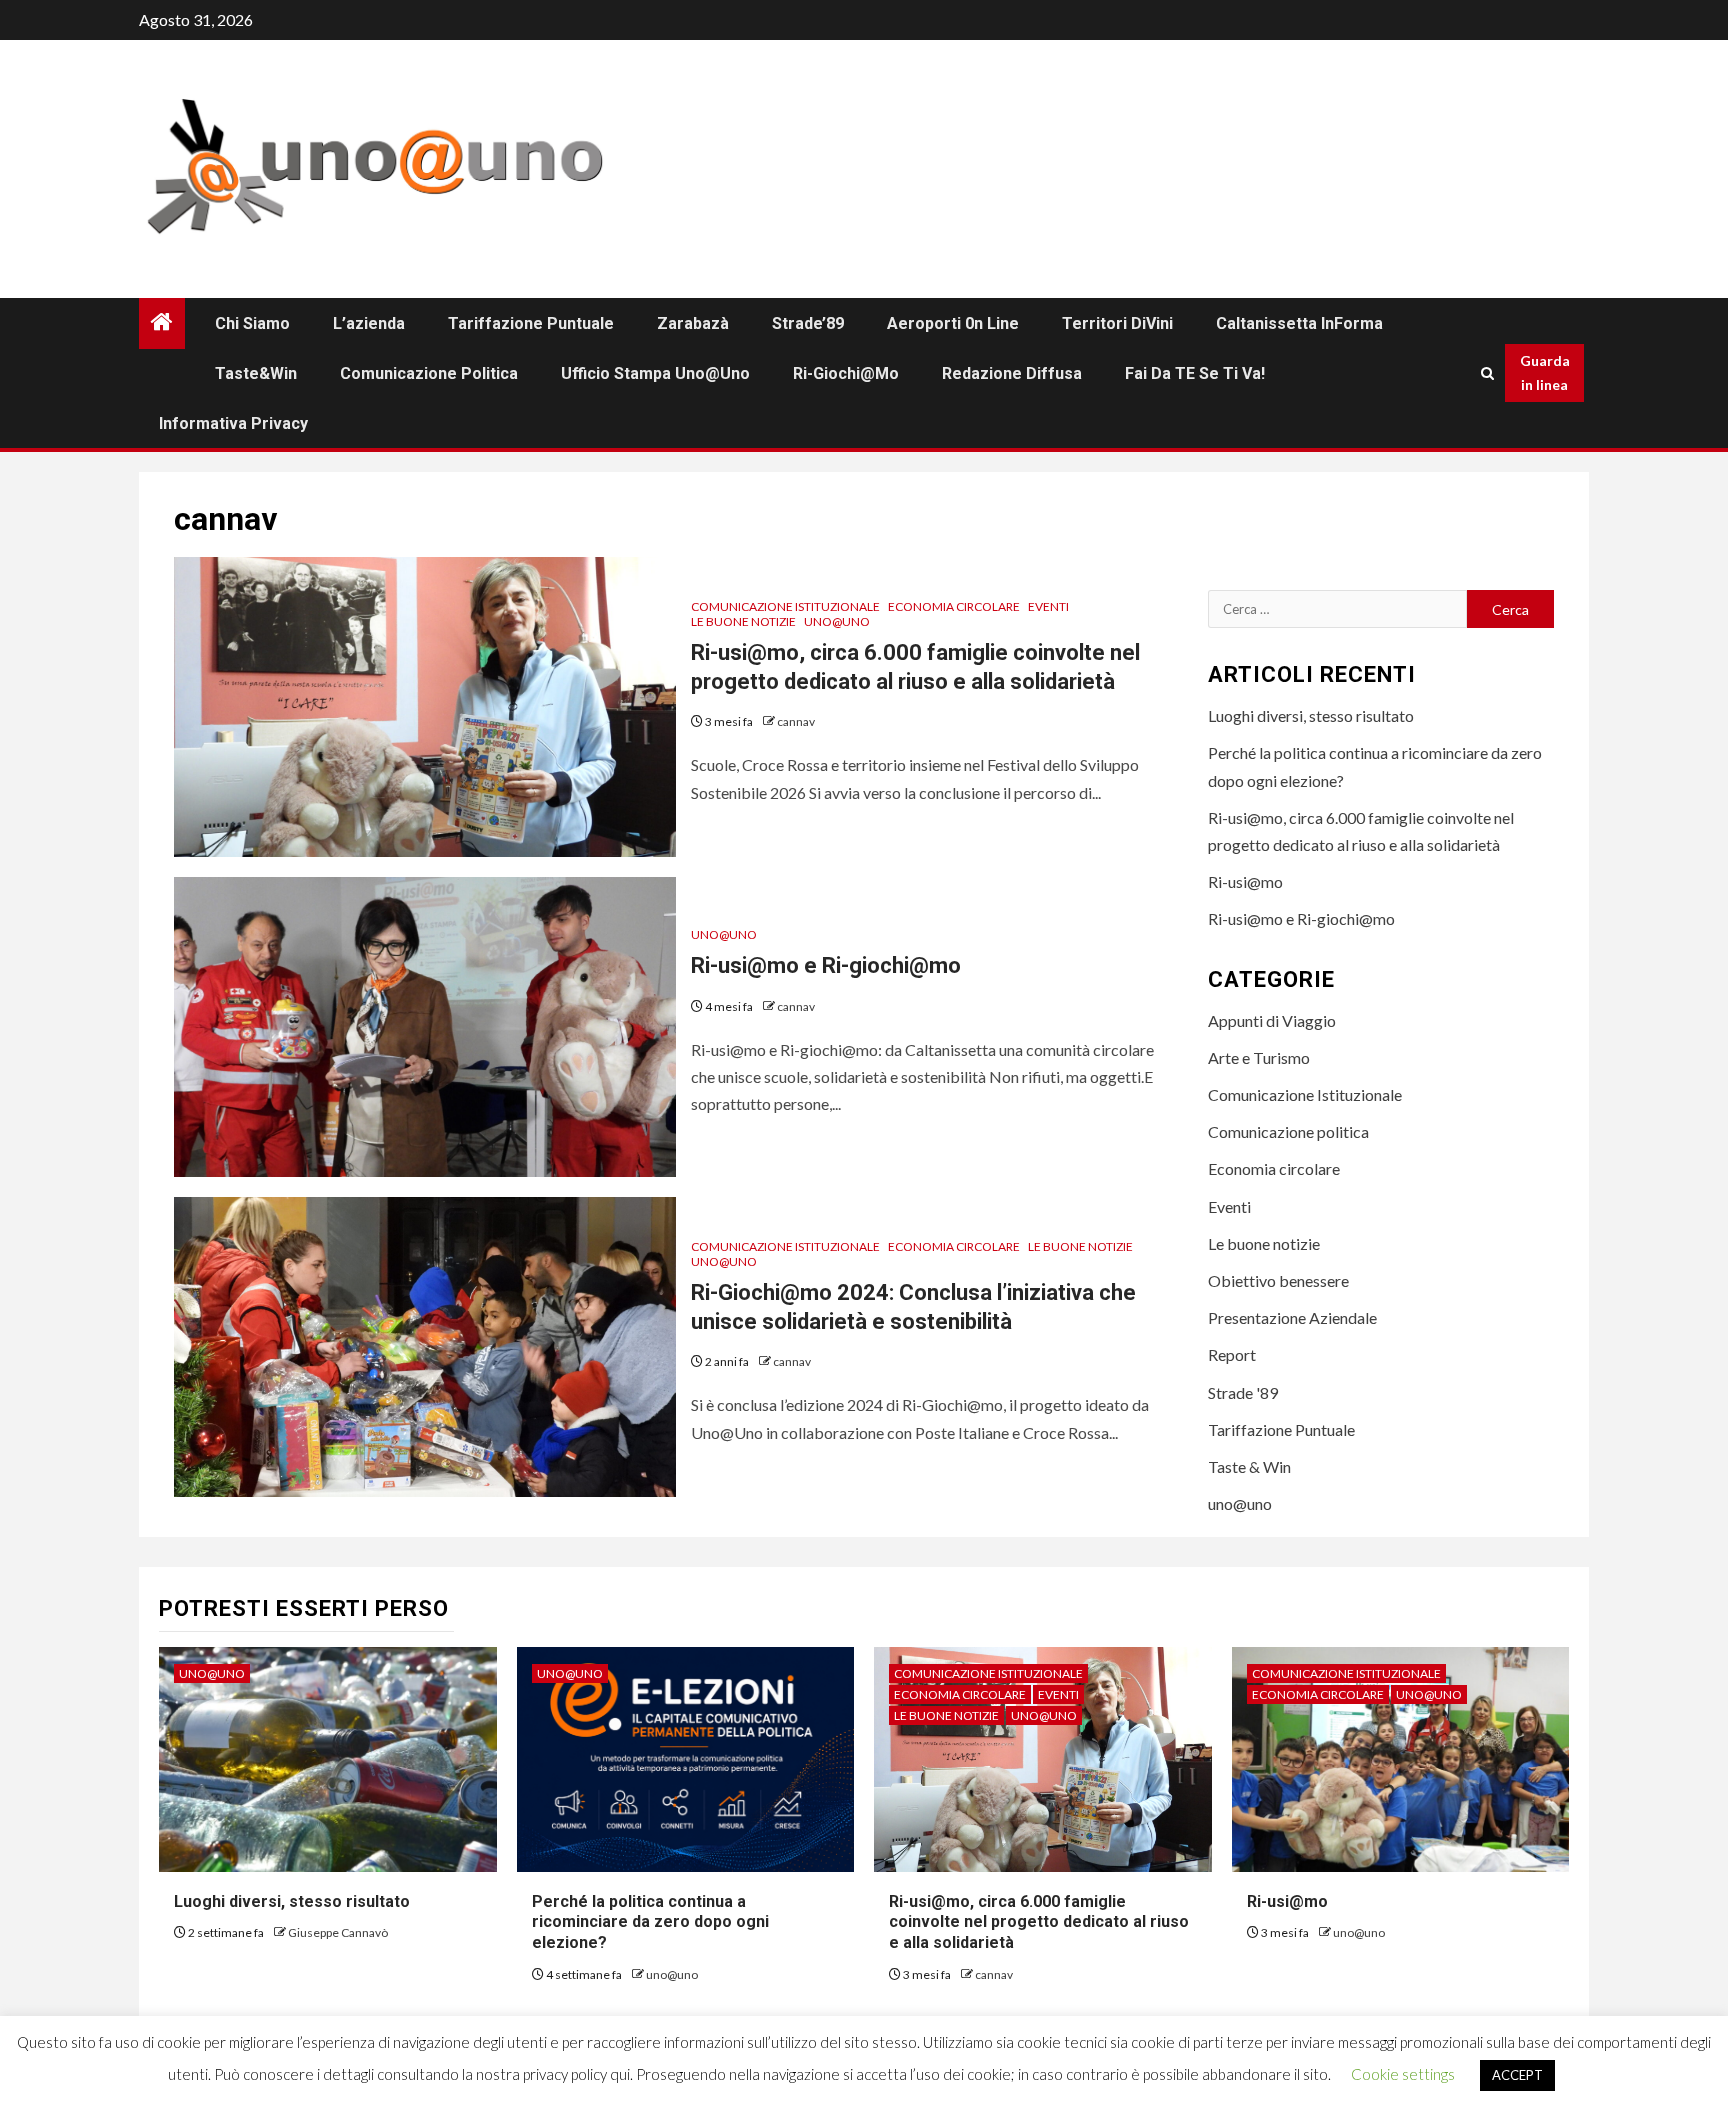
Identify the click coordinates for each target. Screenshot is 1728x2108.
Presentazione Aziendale (1292, 1317)
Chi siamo (252, 323)
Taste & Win (1249, 1466)
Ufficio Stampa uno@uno (655, 373)
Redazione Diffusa (1012, 373)
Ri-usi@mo (1245, 881)
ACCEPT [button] (1517, 2075)
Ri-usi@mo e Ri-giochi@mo (826, 965)
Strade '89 (1243, 1392)
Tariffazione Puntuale (531, 323)
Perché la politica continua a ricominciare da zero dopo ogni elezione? (650, 1922)
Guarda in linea (1545, 372)
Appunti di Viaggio (1272, 1020)
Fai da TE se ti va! (1195, 373)
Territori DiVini (1117, 323)
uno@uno (837, 621)
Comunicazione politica (1288, 1131)
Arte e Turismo (1259, 1057)
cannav (796, 721)
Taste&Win (256, 373)
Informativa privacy (233, 423)
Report (1232, 1354)
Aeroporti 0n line (953, 323)
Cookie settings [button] (1403, 2074)
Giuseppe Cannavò (338, 1932)
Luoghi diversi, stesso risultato (1311, 715)
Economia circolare (954, 606)
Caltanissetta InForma (1299, 323)
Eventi (1048, 606)
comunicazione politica (429, 373)
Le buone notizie (743, 621)
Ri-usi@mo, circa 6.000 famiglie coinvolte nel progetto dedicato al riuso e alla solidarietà (1039, 1922)
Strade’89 (808, 323)
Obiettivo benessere (1278, 1280)
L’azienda (369, 323)
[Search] (1487, 373)
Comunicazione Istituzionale (785, 606)
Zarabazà (693, 323)
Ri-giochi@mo (846, 373)
